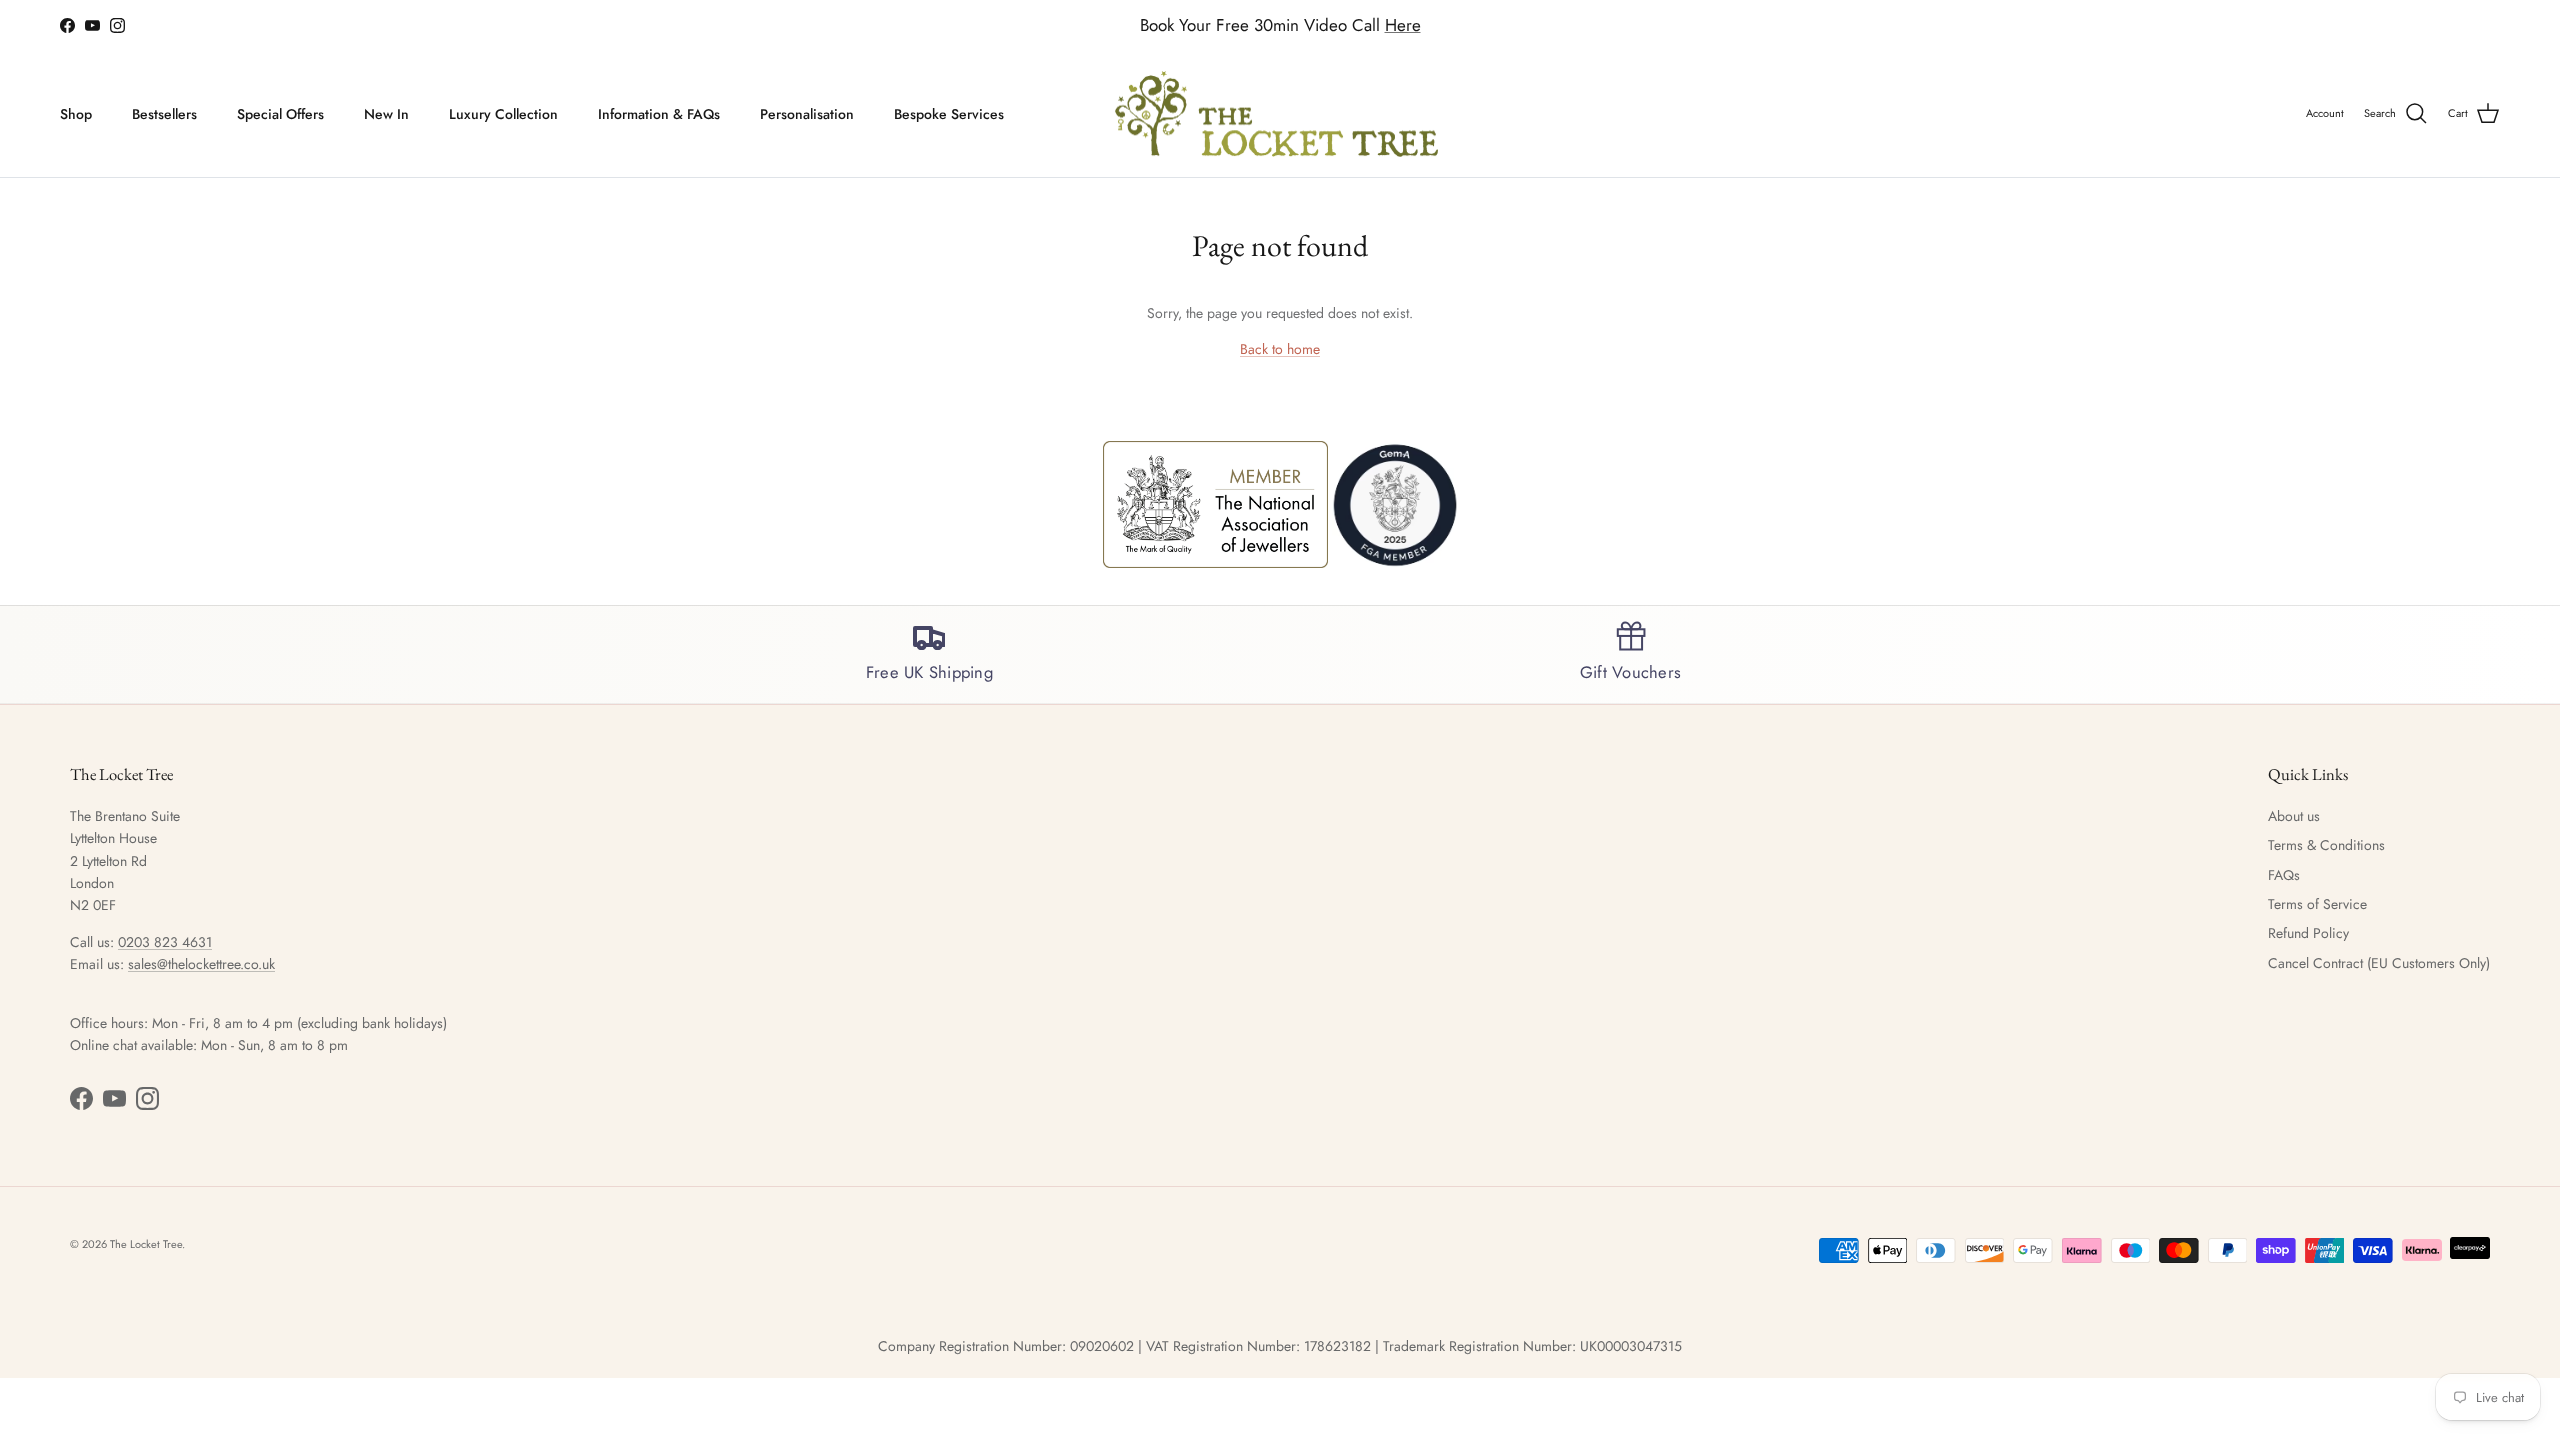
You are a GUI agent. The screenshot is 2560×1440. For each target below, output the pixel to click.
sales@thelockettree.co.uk (201, 964)
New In (386, 114)
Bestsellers (164, 114)
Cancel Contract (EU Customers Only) (2379, 963)
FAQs (2284, 875)
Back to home (1280, 349)
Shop (76, 114)
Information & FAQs (659, 114)
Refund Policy (2308, 933)
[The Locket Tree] (1280, 114)
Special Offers (280, 114)
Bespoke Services (949, 114)
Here (1403, 25)
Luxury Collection (503, 114)
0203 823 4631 (165, 942)
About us (2294, 816)
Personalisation (807, 114)
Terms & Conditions (2326, 845)
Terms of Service (2317, 904)
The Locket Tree (146, 1244)
